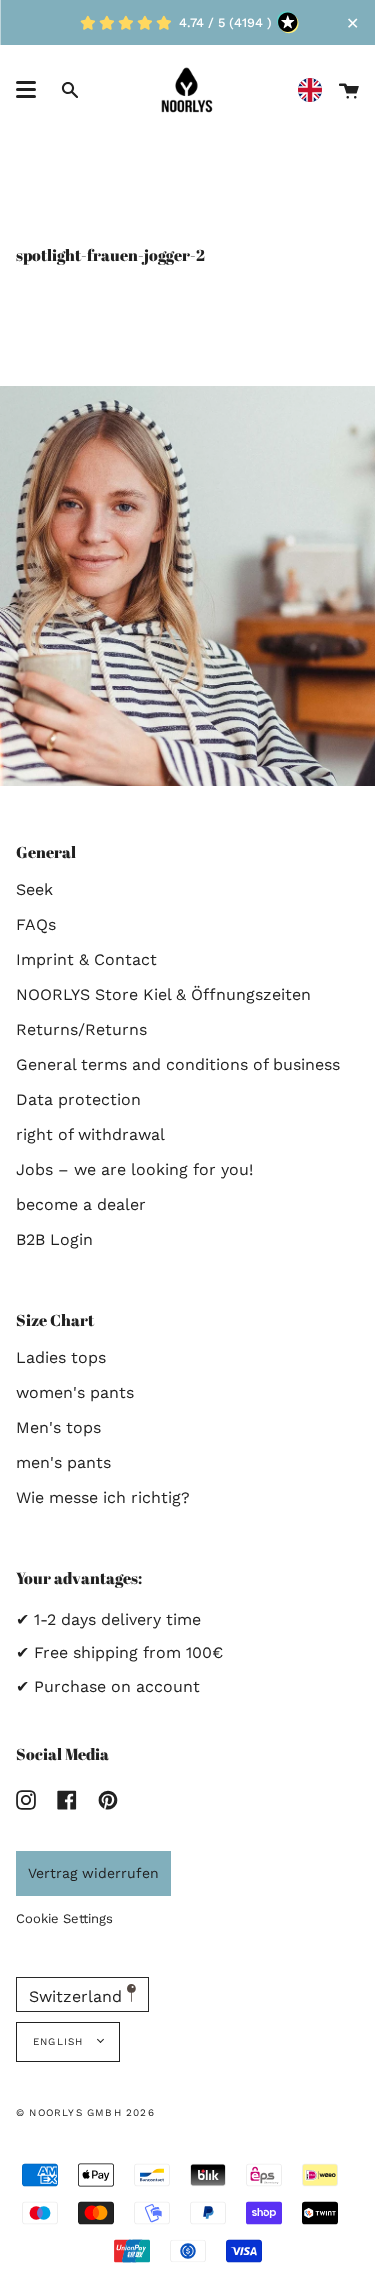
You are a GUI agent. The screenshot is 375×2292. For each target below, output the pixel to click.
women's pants (75, 1392)
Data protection (78, 1099)
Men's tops (58, 1427)
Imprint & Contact (86, 959)
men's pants (63, 1462)
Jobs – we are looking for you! (134, 1169)
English (60, 2041)
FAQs (36, 924)
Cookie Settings (64, 1918)
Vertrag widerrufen (93, 1873)
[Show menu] (26, 90)
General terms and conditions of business (178, 1064)
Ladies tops (61, 1357)
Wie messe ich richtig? (103, 1497)
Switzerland (78, 1996)
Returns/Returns (81, 1029)
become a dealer (81, 1204)
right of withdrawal (90, 1134)
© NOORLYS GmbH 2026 (85, 2112)
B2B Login (54, 1239)
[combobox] (315, 90)
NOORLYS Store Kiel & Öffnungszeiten (163, 994)
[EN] (315, 90)
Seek (34, 889)
